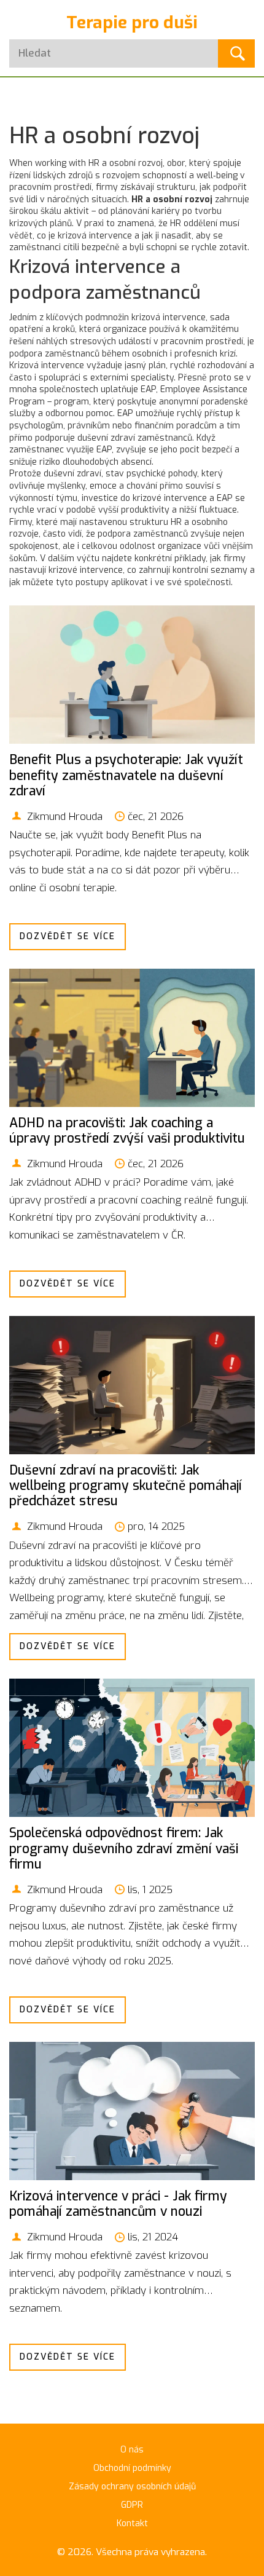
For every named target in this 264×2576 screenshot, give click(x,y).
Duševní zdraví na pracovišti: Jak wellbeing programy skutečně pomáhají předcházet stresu (126, 1486)
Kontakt (132, 2523)
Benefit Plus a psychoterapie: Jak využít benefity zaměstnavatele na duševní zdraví (126, 775)
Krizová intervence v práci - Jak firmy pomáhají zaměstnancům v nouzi (118, 2204)
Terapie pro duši (132, 22)
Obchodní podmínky (132, 2468)
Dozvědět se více (68, 936)
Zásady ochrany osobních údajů (132, 2487)
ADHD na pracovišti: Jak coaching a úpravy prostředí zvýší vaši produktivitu (127, 1131)
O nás (132, 2450)
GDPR (132, 2505)
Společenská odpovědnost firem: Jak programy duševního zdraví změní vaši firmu (124, 1848)
